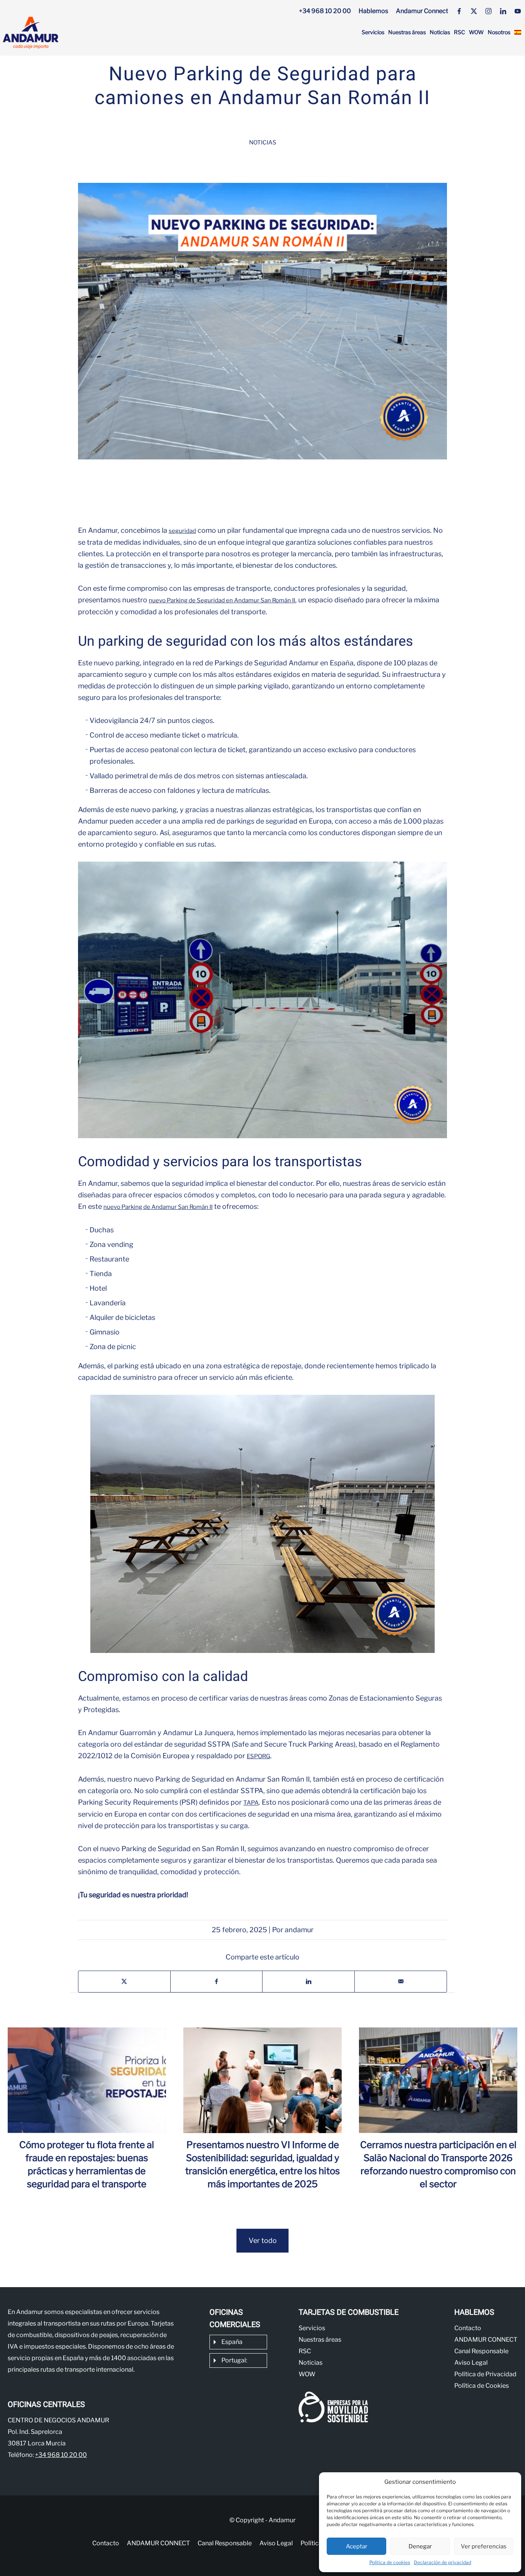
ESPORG (258, 1756)
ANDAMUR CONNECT (486, 2340)
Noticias (440, 32)
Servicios (373, 32)
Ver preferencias (484, 2546)
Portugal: (234, 2360)
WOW (476, 32)
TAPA (251, 1803)
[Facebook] (459, 11)
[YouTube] (518, 11)
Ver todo (263, 2240)
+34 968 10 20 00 (325, 11)
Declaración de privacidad (443, 2562)
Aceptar (357, 2546)
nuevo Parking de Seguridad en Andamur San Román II (222, 600)
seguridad (182, 531)
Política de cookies (390, 2562)
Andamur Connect (422, 11)
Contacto (468, 2328)
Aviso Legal (471, 2363)
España (232, 2342)
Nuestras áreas (407, 32)
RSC (459, 32)
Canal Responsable (481, 2351)
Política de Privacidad (485, 2374)
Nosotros (499, 32)
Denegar (420, 2546)
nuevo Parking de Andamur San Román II (158, 1207)
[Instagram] (488, 11)
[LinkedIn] (503, 11)
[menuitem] (518, 32)
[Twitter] (474, 11)
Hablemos (373, 11)
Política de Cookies (482, 2386)
